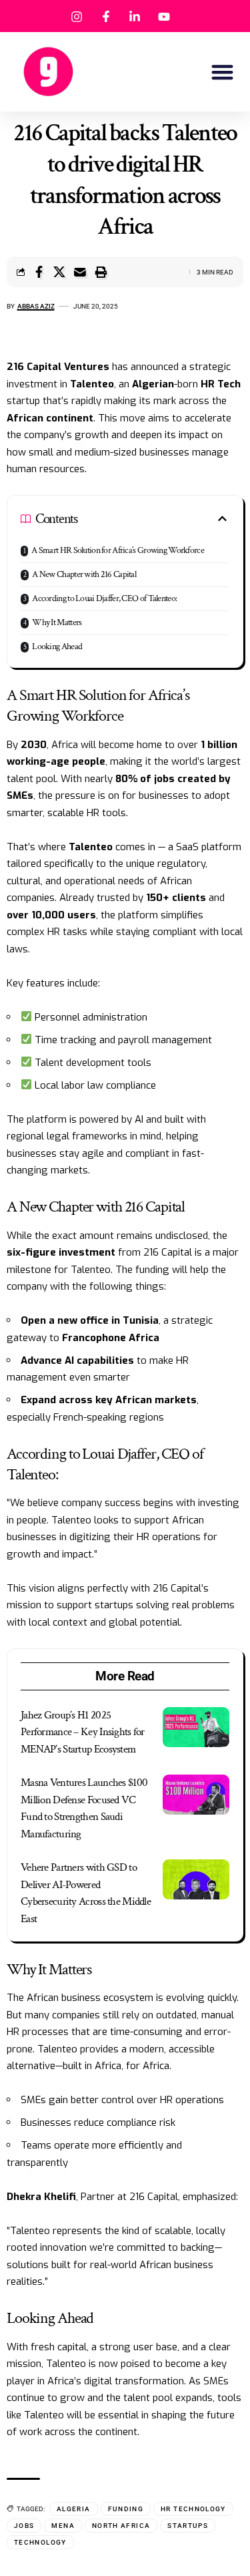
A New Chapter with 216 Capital (84, 574)
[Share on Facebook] (39, 272)
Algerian (153, 384)
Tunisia (141, 1320)
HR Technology (193, 2509)
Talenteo (92, 384)
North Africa (121, 2526)
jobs (24, 2526)
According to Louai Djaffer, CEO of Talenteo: (104, 598)
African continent (50, 418)
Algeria (74, 2509)
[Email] (80, 272)
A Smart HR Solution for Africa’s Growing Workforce (118, 550)
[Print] (101, 272)
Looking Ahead (57, 647)
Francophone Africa (111, 1338)
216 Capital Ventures (58, 367)
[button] (223, 72)
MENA (63, 2526)
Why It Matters (57, 622)
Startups (188, 2526)
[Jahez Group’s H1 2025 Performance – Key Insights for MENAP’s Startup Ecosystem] (196, 1727)
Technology (40, 2542)
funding (126, 2509)
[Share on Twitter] (59, 272)
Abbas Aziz (36, 306)
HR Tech (221, 384)
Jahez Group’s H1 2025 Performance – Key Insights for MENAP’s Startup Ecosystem (83, 1732)
